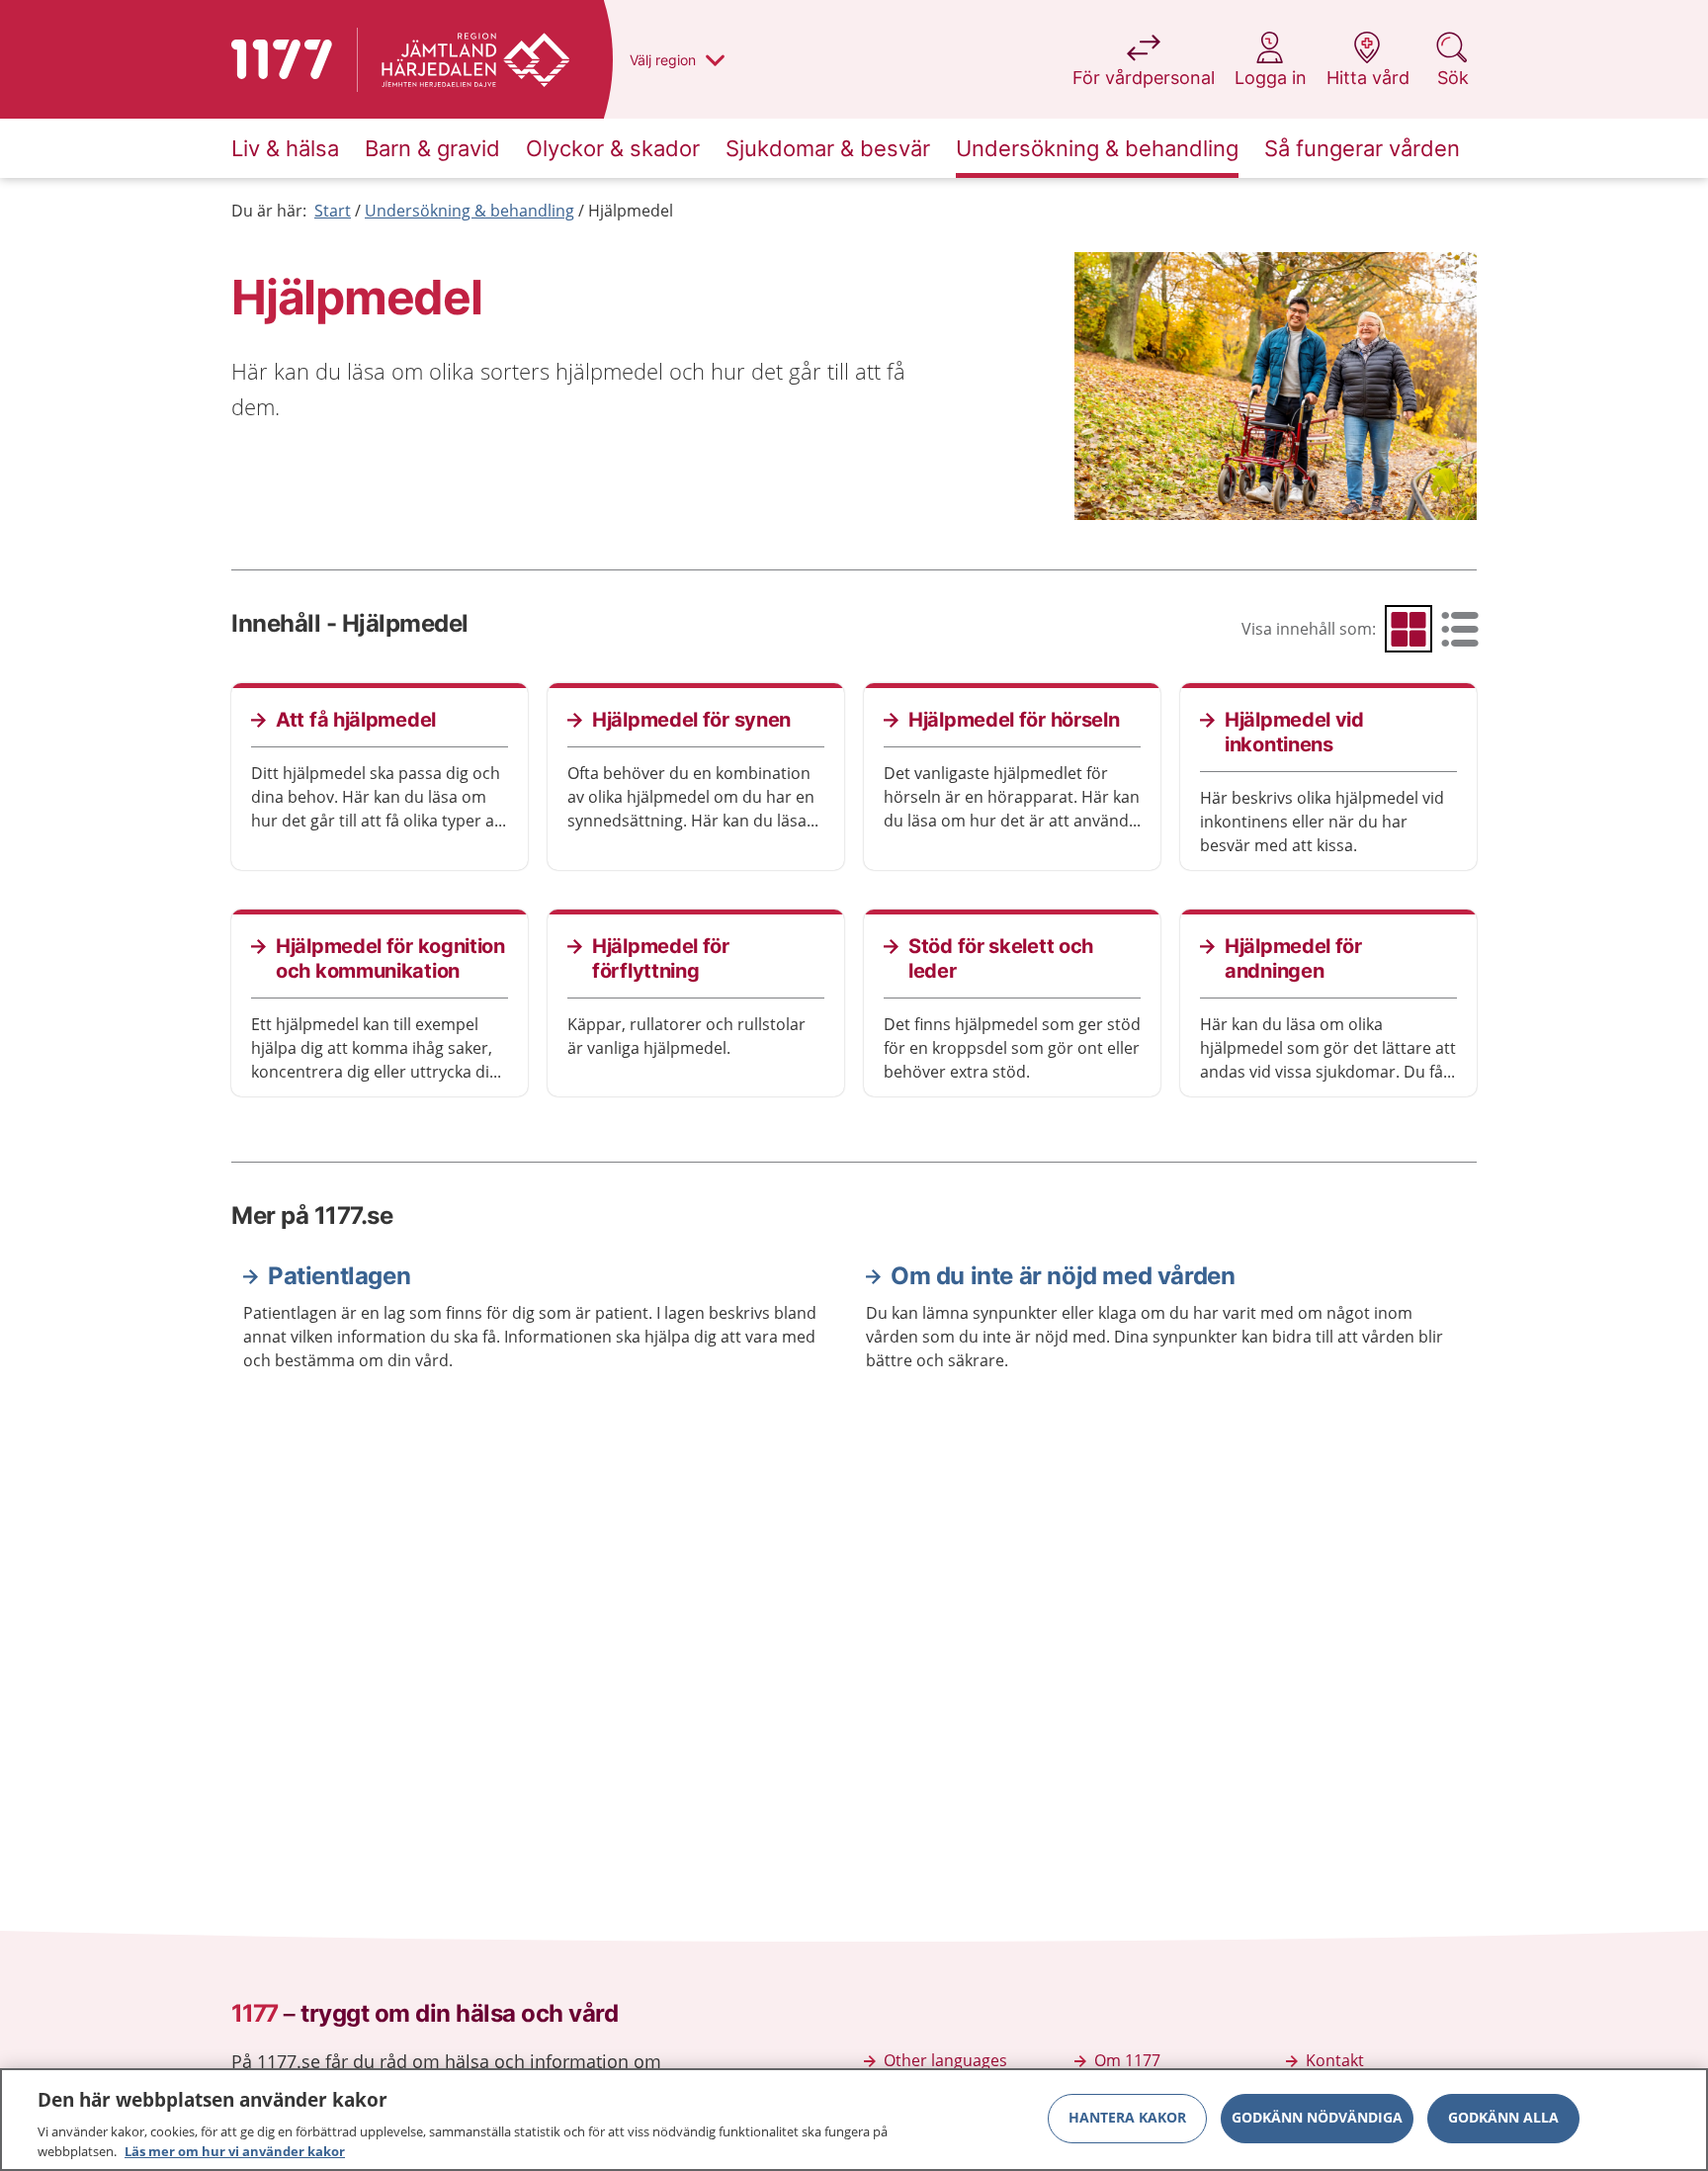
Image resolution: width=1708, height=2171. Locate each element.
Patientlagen (339, 1276)
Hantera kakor (1127, 2118)
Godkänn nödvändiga (1317, 2118)
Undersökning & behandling (470, 211)
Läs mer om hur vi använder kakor (235, 2150)
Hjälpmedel (631, 211)
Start (333, 211)
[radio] (1409, 629)
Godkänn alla (1503, 2118)
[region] (854, 2120)
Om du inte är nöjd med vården (1063, 1276)
